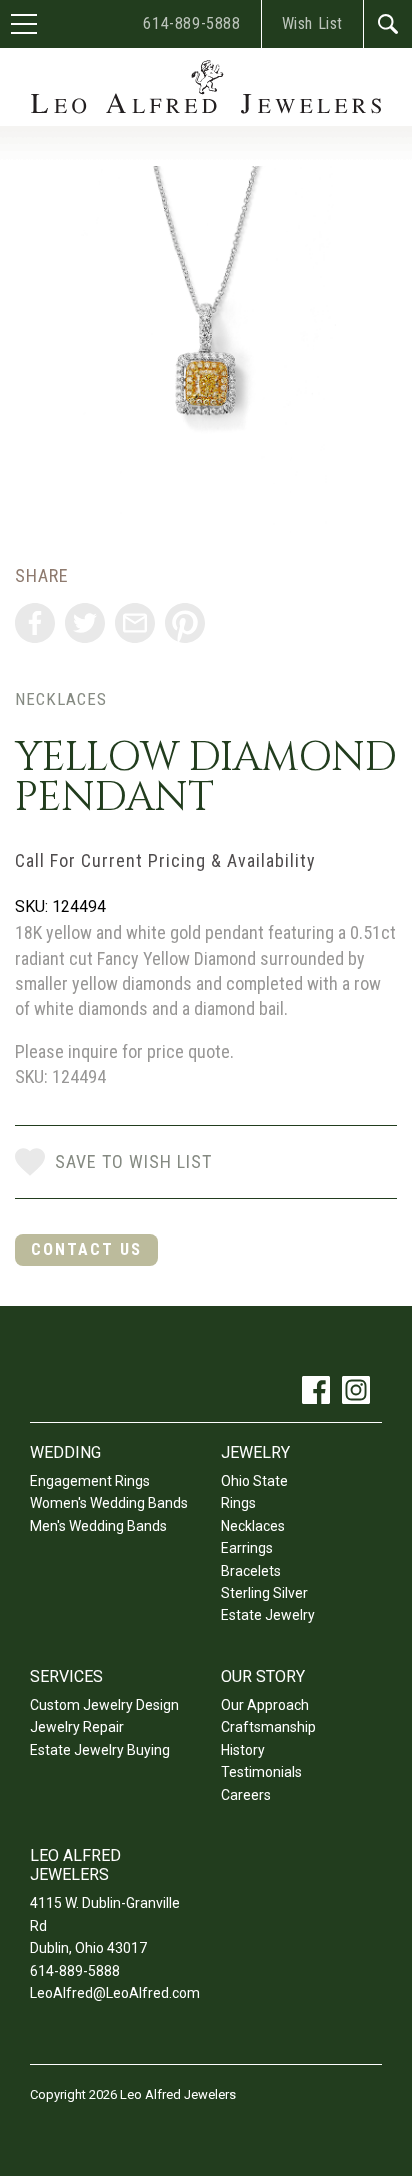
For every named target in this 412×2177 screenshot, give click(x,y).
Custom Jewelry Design (104, 1705)
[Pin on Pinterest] (185, 623)
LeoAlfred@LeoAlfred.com (115, 1993)
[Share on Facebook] (35, 623)
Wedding (65, 1452)
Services (66, 1676)
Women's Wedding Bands (109, 1503)
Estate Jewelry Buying (100, 1750)
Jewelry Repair (77, 1727)
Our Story (263, 1676)
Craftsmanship (268, 1727)
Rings (238, 1503)
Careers (246, 1795)
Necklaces (61, 699)
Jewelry (255, 1452)
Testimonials (261, 1772)
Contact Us (86, 1249)
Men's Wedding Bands (98, 1526)
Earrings (247, 1548)
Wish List (312, 23)
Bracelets (251, 1571)
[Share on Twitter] (85, 623)
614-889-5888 (191, 23)
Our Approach (265, 1705)
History (243, 1750)
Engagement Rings (90, 1481)
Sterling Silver (264, 1593)
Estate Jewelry (268, 1615)
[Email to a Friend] (135, 623)
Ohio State (254, 1481)
